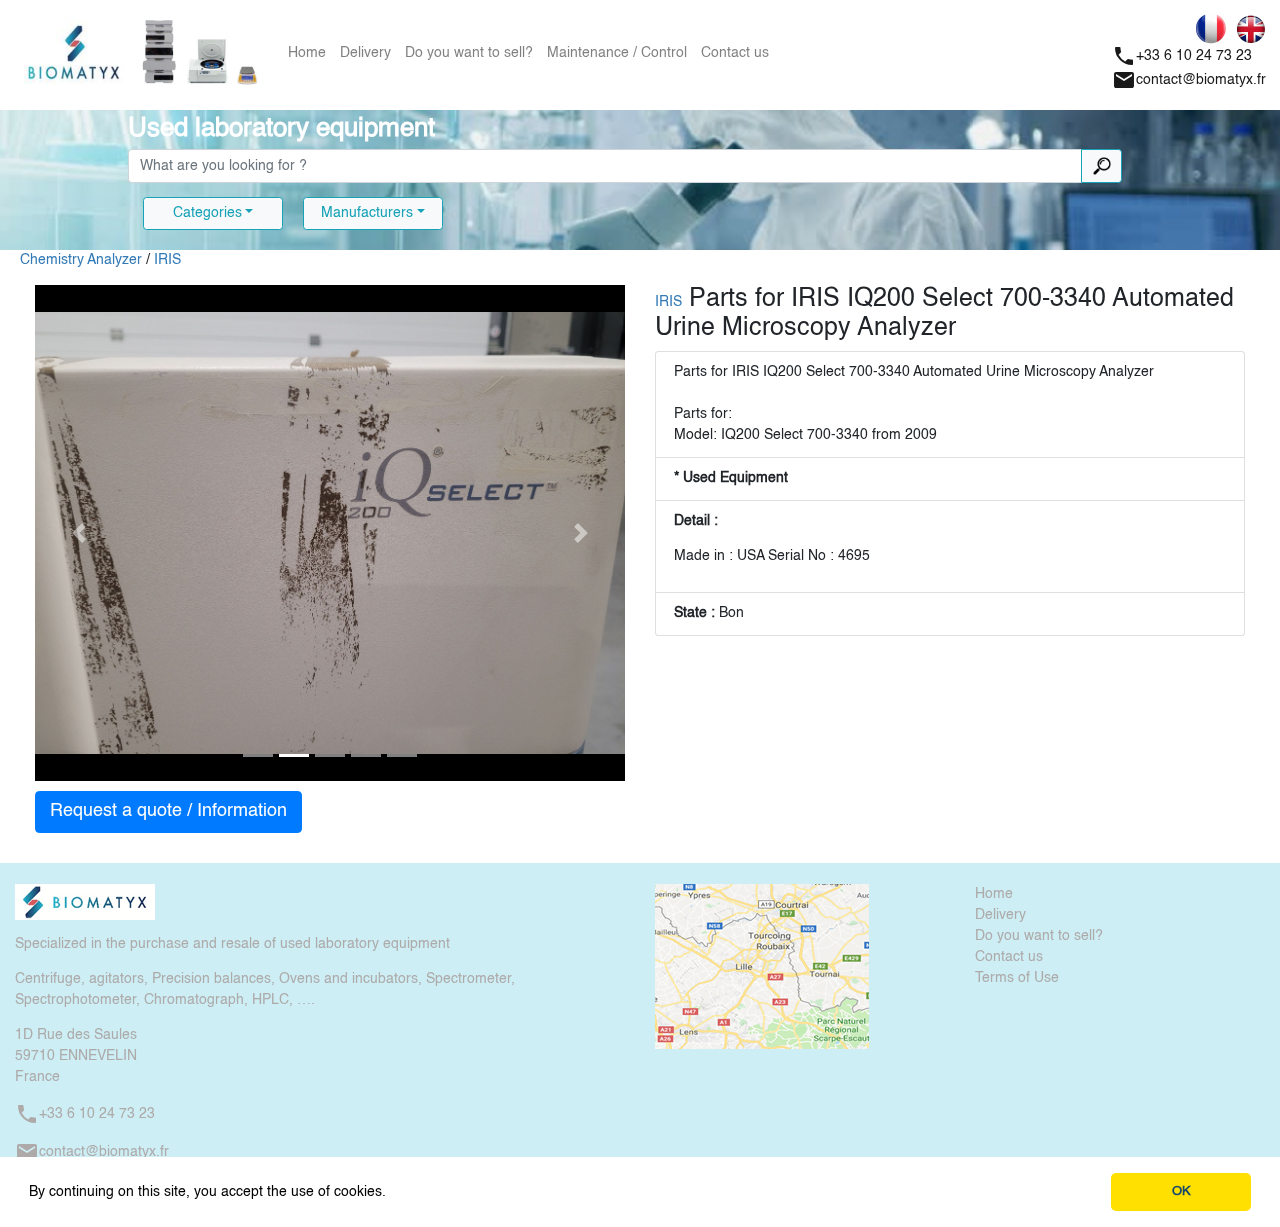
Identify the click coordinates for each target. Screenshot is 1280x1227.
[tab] (258, 755)
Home (307, 53)
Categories (207, 213)
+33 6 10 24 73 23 (1182, 56)
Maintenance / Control (617, 53)
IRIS (167, 260)
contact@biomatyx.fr (1189, 80)
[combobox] (605, 166)
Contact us (735, 53)
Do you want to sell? (469, 53)
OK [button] (1181, 1191)
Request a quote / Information (168, 811)
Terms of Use (1017, 978)
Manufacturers (367, 213)
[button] (393, 1193)
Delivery (365, 53)
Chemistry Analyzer (81, 260)
